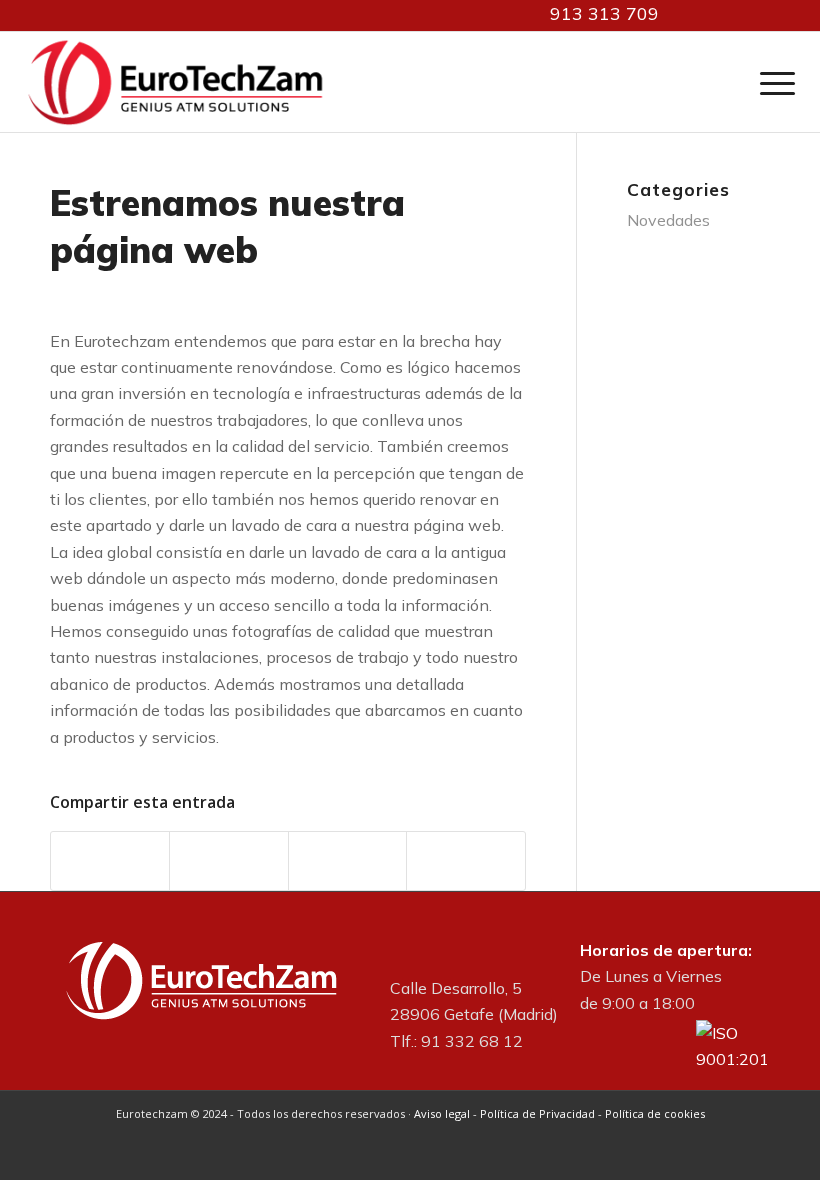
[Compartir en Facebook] (110, 860)
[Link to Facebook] (725, 15)
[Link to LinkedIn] (695, 15)
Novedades (668, 220)
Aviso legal (442, 1113)
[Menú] (772, 82)
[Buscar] (734, 82)
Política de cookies (655, 1113)
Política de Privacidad (537, 1113)
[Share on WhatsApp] (347, 860)
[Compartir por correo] (465, 860)
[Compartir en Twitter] (228, 860)
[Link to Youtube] (755, 15)
